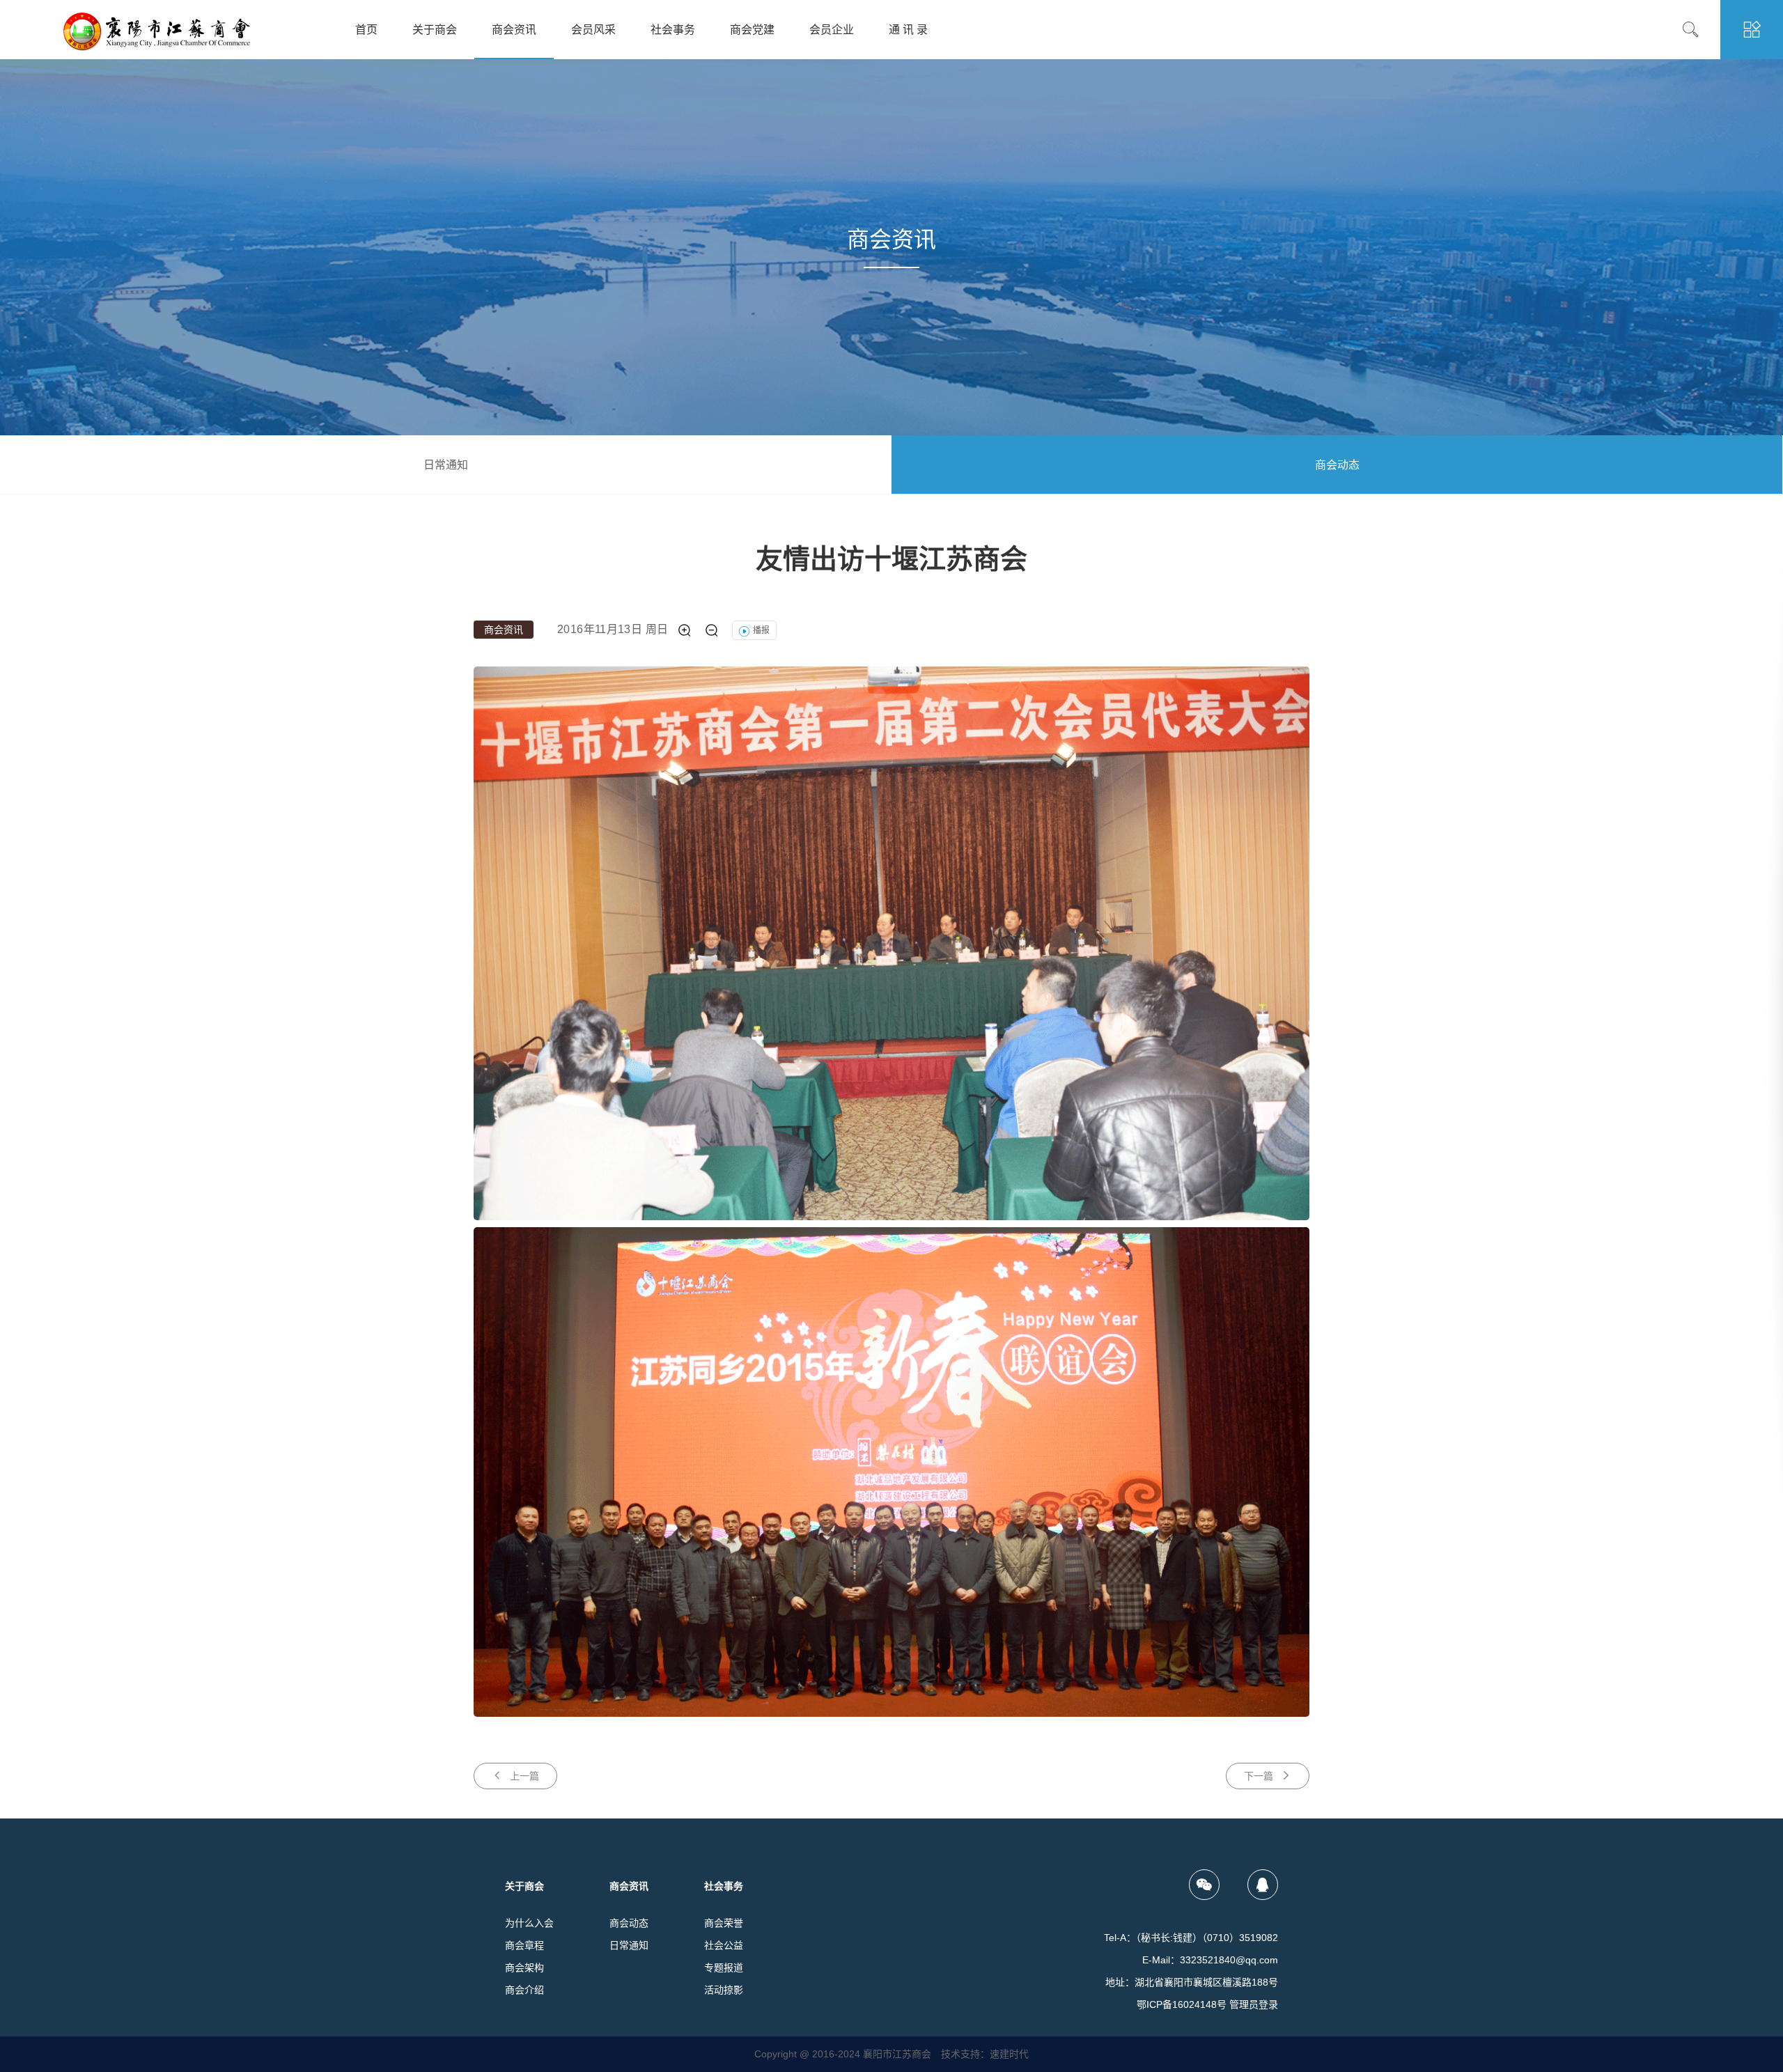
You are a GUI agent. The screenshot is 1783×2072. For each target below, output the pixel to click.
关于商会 (435, 30)
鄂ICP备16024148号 (1182, 2004)
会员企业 (832, 30)
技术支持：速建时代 (985, 2054)
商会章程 (524, 1945)
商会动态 (1337, 465)
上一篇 (524, 1776)
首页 (366, 30)
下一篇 (1259, 1776)
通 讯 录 (908, 30)
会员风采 (593, 30)
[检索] (1701, 30)
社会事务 (673, 30)
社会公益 (724, 1945)
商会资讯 (514, 30)
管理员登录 (1254, 2004)
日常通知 (446, 465)
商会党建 (752, 30)
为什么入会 (529, 1923)
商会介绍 (524, 1990)
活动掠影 (724, 1990)
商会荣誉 (724, 1923)
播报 (761, 630)
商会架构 (524, 1968)
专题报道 (724, 1968)
